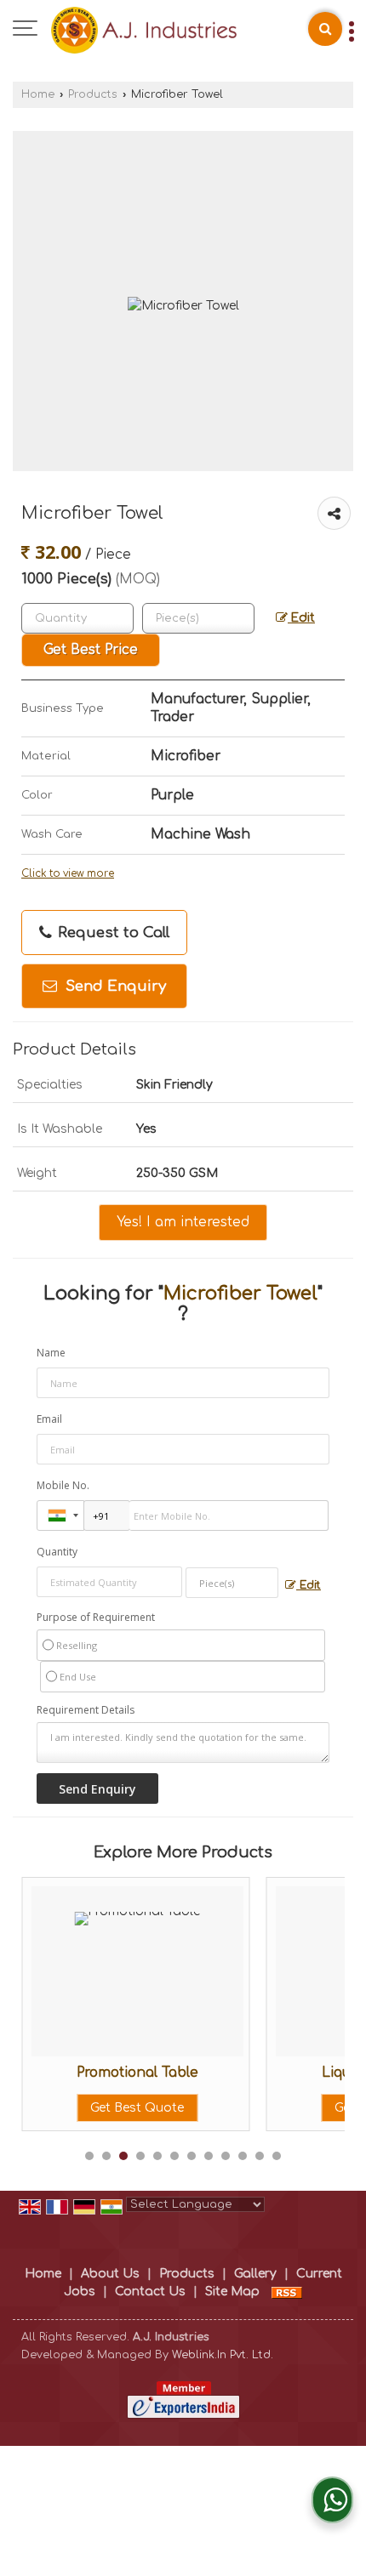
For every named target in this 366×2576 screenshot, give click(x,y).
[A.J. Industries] (144, 30)
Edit (301, 618)
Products (93, 94)
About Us (110, 2274)
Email (49, 1419)
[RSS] (287, 2292)
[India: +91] (60, 1515)
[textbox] (198, 618)
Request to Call (112, 933)
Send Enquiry (114, 986)
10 (243, 2156)
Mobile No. (63, 1485)
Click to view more (68, 874)
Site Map (232, 2292)
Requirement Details (86, 1710)
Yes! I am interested (183, 1222)
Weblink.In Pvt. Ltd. (223, 2355)
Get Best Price (91, 650)
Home (38, 94)
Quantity (57, 1552)
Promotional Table (83, 2073)
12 (277, 2156)
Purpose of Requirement (96, 1618)
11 (260, 2156)
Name (51, 1353)
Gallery (255, 2274)
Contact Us (150, 2292)
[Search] (325, 29)
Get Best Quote (83, 2108)
